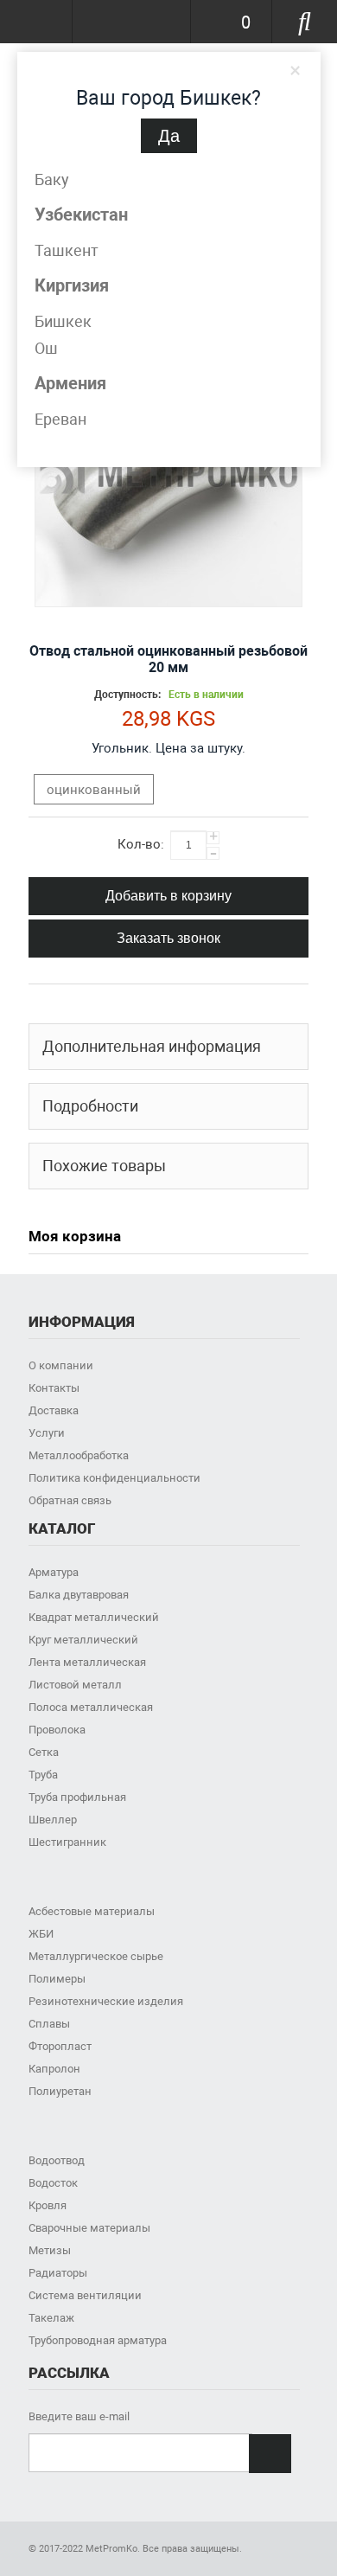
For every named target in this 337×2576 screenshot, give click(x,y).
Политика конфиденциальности (114, 1478)
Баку (52, 179)
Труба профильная (77, 1797)
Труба (43, 1775)
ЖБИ (41, 1934)
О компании (61, 1365)
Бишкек (63, 321)
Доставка (54, 1410)
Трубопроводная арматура (98, 2340)
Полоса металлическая (91, 1707)
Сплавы (49, 2024)
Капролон (54, 2069)
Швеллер (53, 1820)
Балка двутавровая (79, 1595)
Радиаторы (58, 2273)
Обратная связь (70, 1500)
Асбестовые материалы (92, 1911)
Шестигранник (67, 1842)
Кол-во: (141, 844)
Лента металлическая (87, 1662)
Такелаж (51, 2318)
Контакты (54, 1388)
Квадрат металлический (94, 1617)
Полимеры (57, 1979)
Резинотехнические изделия (106, 2001)
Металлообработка (79, 1455)
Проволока (57, 1730)
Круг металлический (83, 1640)
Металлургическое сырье (96, 1956)
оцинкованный (94, 790)
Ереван (60, 419)
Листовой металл (75, 1685)
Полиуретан (60, 2091)
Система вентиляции (85, 2295)
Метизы (50, 2250)
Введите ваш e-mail (79, 2416)
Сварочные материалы (89, 2228)
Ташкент (67, 250)
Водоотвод (57, 2160)
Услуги (47, 1433)
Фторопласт (60, 2046)
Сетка (44, 1752)
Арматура (54, 1572)
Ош (46, 348)
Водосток (53, 2183)
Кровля (48, 2205)
